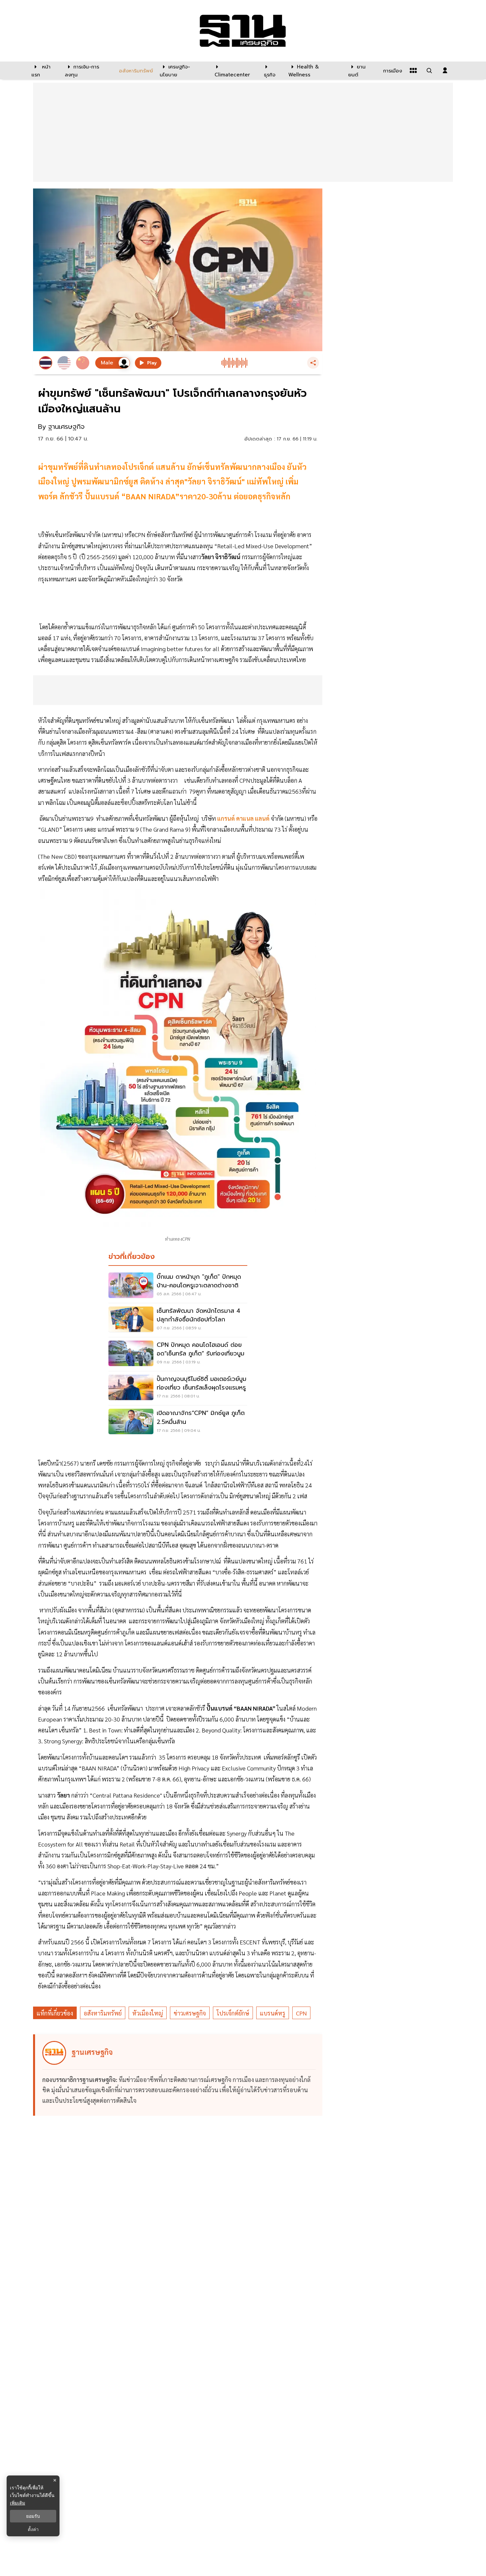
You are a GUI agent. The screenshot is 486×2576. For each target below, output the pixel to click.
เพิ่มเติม (18, 2503)
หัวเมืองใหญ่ (148, 2013)
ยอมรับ (33, 2516)
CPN (301, 2013)
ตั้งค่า (33, 2529)
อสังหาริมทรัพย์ (103, 2013)
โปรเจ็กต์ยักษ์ (233, 2013)
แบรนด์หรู (273, 2013)
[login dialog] (445, 70)
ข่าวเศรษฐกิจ (190, 2013)
